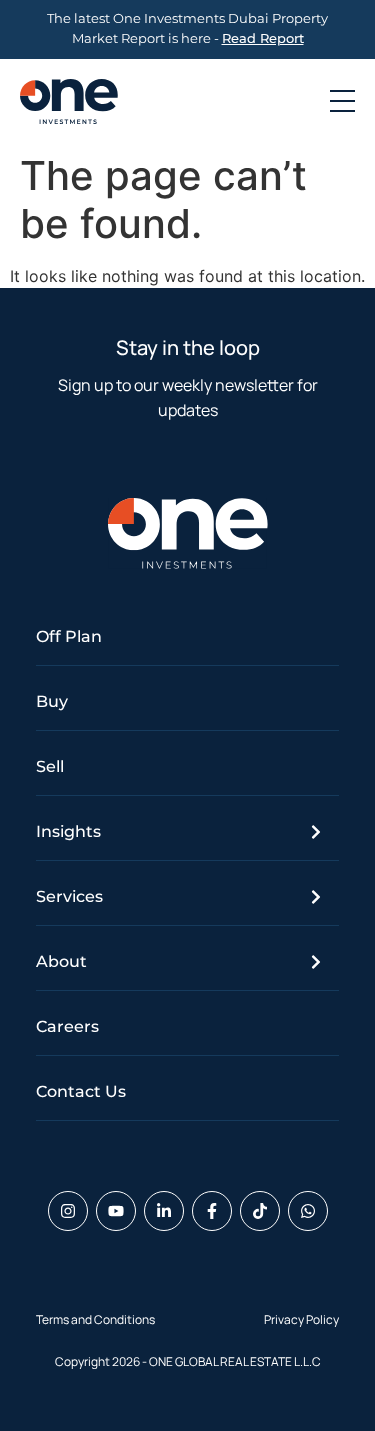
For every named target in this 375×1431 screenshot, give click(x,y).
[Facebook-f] (212, 1211)
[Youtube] (116, 1211)
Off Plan (69, 636)
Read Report (263, 38)
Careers (67, 1026)
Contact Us (81, 1091)
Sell (50, 766)
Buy (52, 701)
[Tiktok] (260, 1211)
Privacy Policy (301, 1319)
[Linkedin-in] (164, 1211)
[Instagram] (68, 1211)
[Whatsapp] (308, 1211)
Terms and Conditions (95, 1319)
